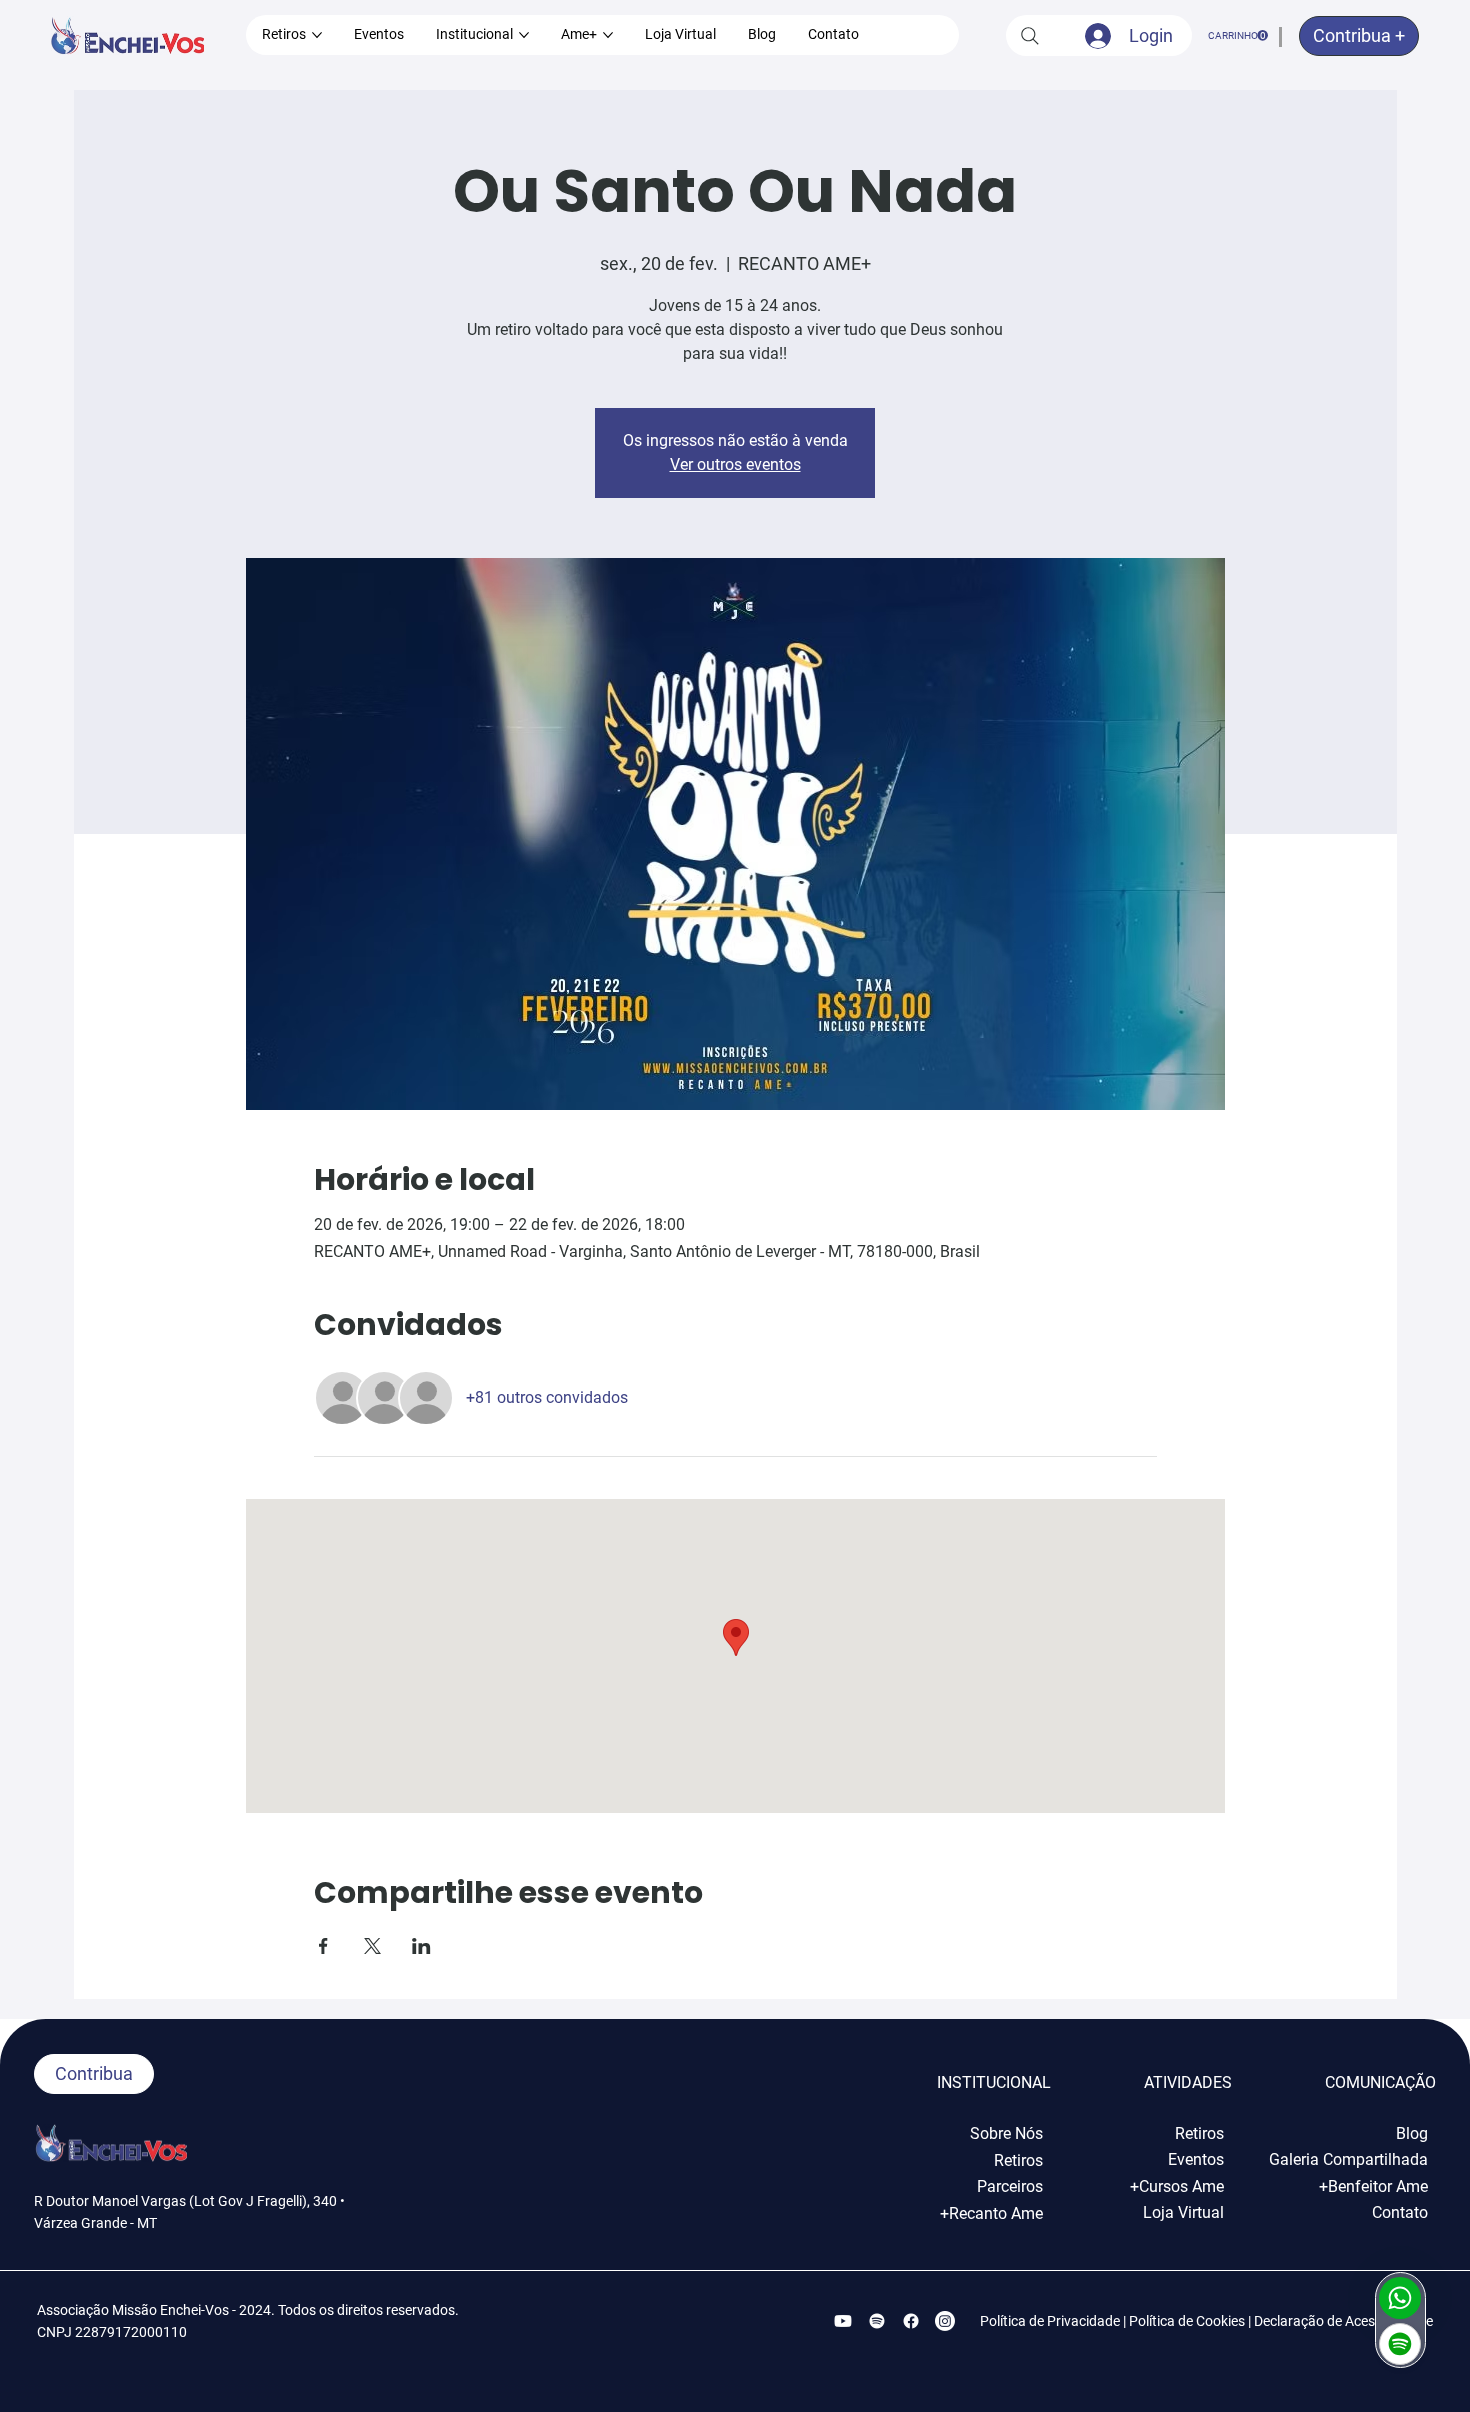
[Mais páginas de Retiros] (317, 35)
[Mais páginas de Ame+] (608, 35)
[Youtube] (843, 2321)
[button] (1238, 35)
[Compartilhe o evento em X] (372, 1946)
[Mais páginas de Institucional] (524, 35)
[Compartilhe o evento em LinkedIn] (421, 1946)
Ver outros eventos (735, 464)
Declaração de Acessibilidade (1343, 2321)
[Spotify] (877, 2321)
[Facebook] (911, 2321)
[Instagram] (945, 2321)
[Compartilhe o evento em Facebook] (323, 1946)
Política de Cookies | (1191, 2321)
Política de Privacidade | (1054, 2321)
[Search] (1030, 35)
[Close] (1400, 2298)
